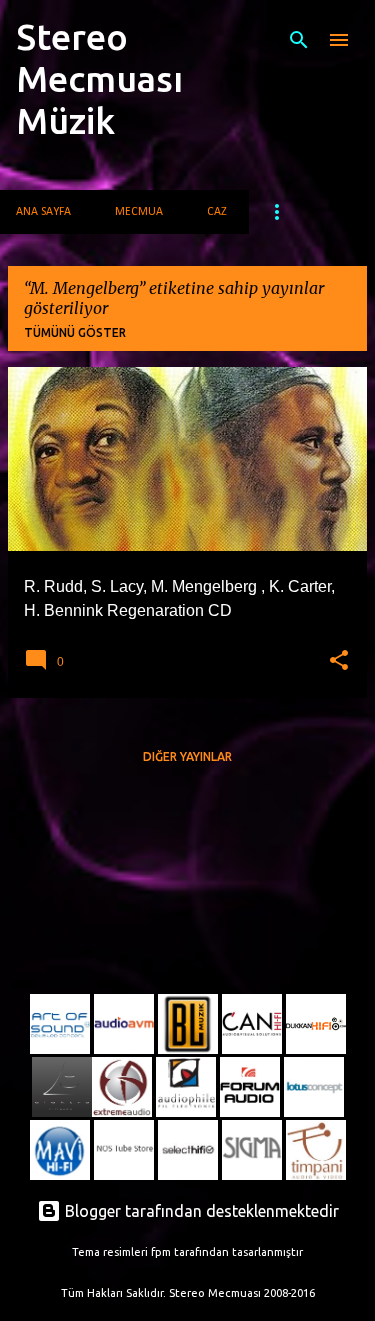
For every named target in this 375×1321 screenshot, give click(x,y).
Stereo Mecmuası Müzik (99, 78)
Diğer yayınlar (187, 756)
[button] (339, 661)
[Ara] (299, 40)
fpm (161, 1252)
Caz (217, 212)
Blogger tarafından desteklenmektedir (200, 1211)
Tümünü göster (75, 332)
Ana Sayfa (43, 212)
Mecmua (139, 212)
